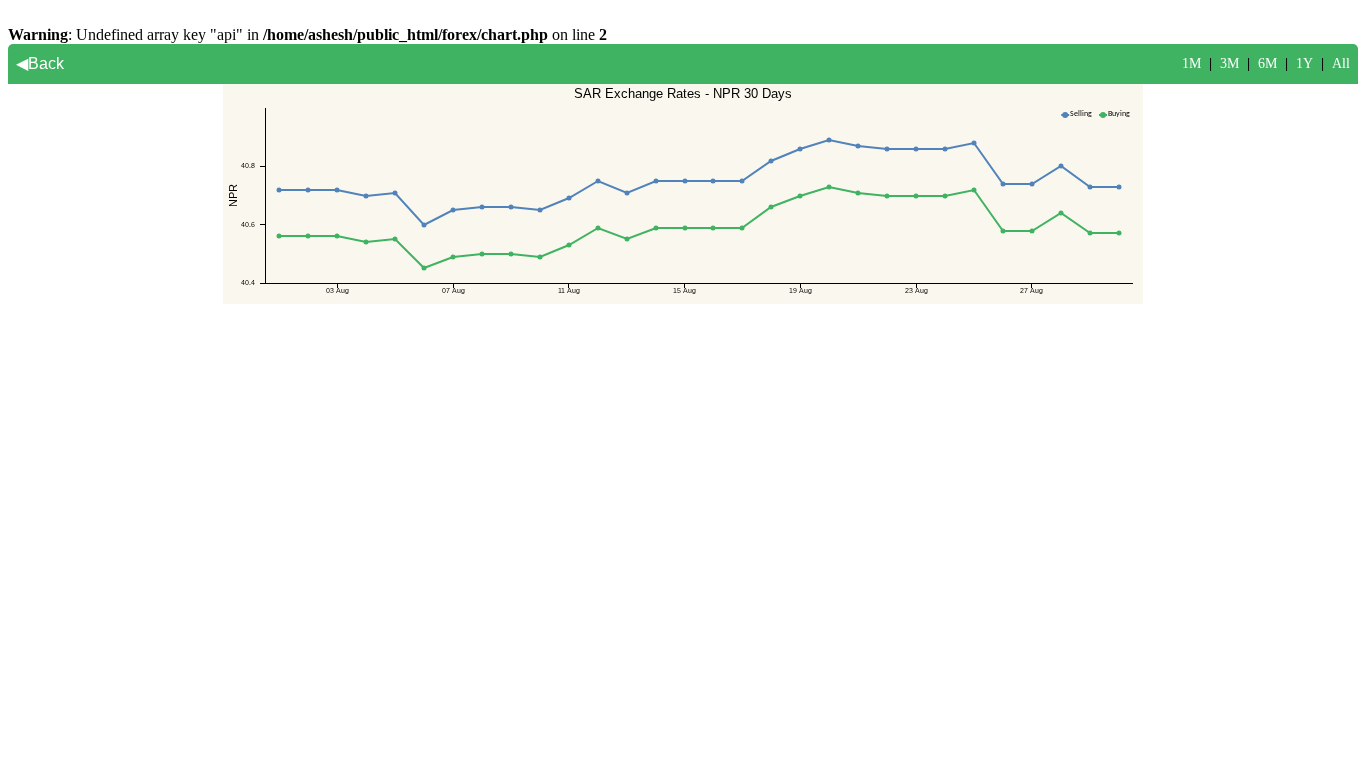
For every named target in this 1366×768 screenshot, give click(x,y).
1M (1191, 63)
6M (1267, 63)
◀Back (40, 63)
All (1341, 63)
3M (1229, 63)
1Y (1304, 63)
